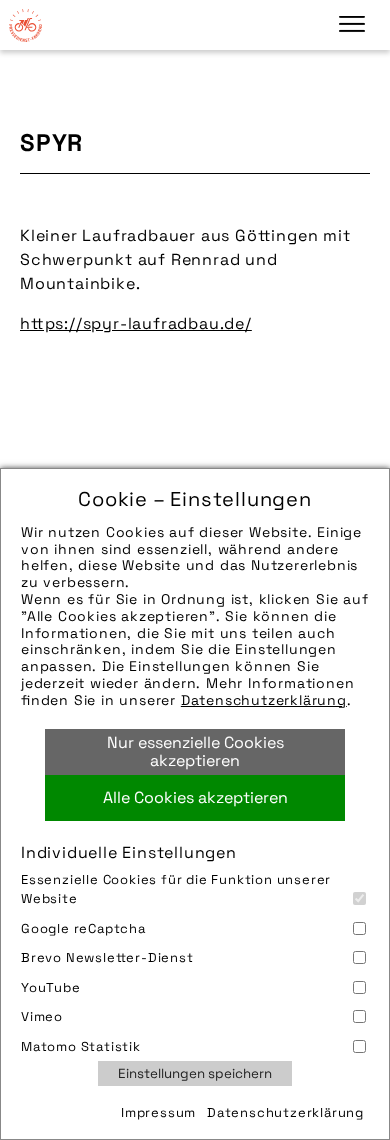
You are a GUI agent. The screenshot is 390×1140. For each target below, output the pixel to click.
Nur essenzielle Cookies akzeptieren (195, 751)
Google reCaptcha (83, 928)
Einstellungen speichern (195, 1073)
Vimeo (42, 1016)
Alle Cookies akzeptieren (195, 797)
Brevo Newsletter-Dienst (107, 957)
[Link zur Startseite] (25, 25)
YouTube (51, 987)
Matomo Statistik (81, 1046)
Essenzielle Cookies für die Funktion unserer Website (176, 889)
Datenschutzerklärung (264, 700)
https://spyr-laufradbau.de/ (136, 323)
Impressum (158, 1112)
